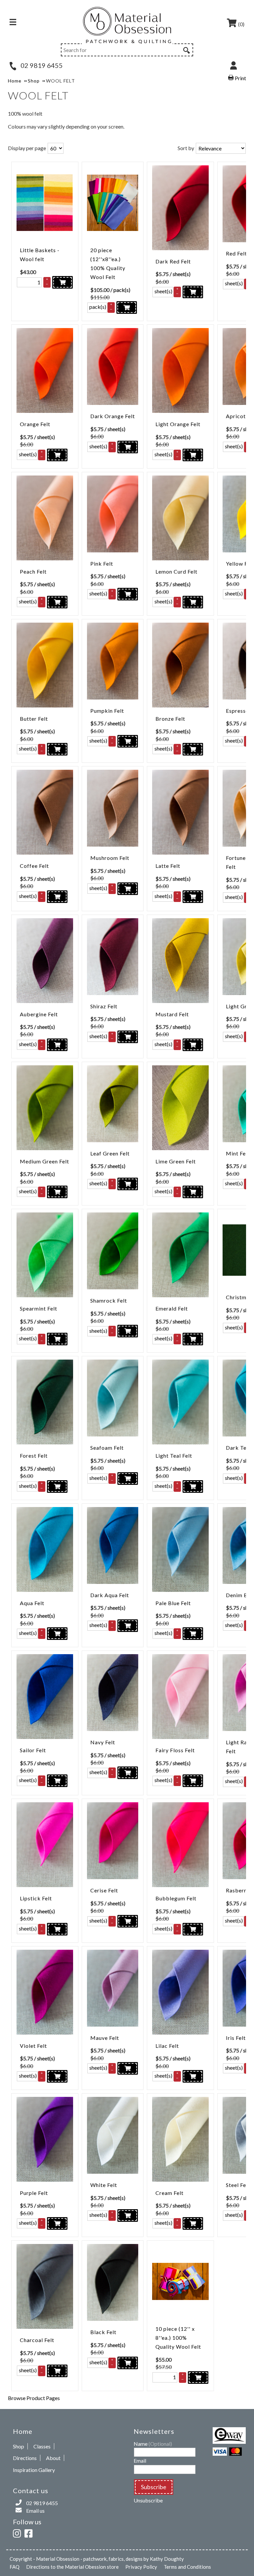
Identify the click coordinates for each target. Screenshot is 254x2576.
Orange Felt (35, 424)
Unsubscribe (148, 2500)
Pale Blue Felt (173, 1603)
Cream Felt (169, 2193)
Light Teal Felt (174, 1456)
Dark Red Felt (173, 261)
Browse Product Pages (34, 2398)
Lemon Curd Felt (176, 571)
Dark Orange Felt (113, 416)
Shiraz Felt (104, 1006)
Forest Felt (34, 1456)
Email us (35, 2511)
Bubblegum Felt (176, 1898)
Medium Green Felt (44, 1161)
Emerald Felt (172, 1308)
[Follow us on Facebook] (30, 2532)
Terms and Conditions (187, 2567)
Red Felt (236, 253)
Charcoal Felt (37, 2340)
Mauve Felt (105, 2038)
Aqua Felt (32, 1603)
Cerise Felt (104, 1890)
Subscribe (154, 2487)
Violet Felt (33, 2046)
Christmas (239, 1297)
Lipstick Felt (36, 1898)
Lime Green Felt (176, 1161)
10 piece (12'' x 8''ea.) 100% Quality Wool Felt (178, 2338)
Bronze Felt (170, 719)
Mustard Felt (172, 1014)
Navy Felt (103, 1742)
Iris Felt (236, 2038)
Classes (42, 2446)
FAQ (15, 2567)
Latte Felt (168, 866)
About (53, 2458)
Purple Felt (34, 2193)
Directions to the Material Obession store (72, 2567)
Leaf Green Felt (110, 1153)
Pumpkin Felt (107, 711)
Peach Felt (33, 571)
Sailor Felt (33, 1750)
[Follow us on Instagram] (18, 2532)
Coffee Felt (34, 866)
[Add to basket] (63, 282)
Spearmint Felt (39, 1308)
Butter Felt (34, 719)
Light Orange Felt (178, 424)
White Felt (104, 2185)
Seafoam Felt (107, 1448)
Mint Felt (238, 1153)
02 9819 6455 (41, 65)
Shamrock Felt (109, 1300)
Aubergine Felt (39, 1014)
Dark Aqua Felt (110, 1595)
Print (240, 78)
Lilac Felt (167, 2046)
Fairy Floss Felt (175, 1750)
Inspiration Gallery (34, 2470)
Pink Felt (102, 563)
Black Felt (103, 2332)
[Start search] (186, 49)
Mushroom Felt (110, 858)
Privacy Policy (141, 2567)
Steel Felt (238, 2185)
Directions (25, 2458)
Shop (19, 2446)
